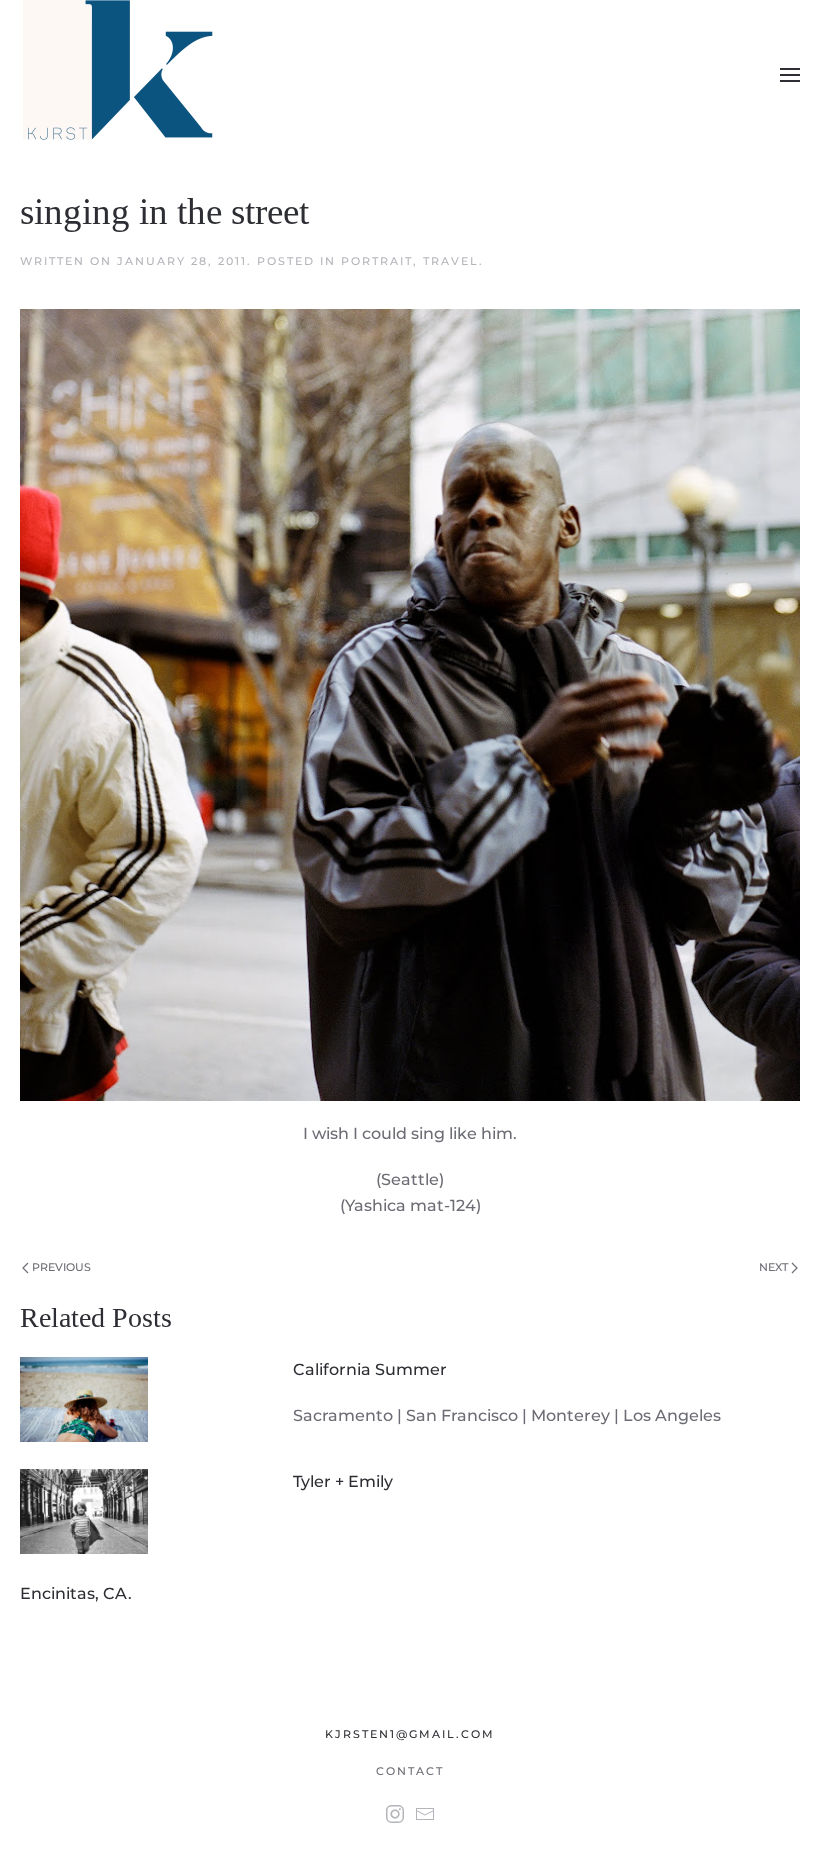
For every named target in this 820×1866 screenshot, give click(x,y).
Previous (60, 1267)
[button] (790, 75)
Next (775, 1267)
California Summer (370, 1369)
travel (451, 261)
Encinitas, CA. (76, 1593)
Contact (410, 1771)
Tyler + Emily (343, 1481)
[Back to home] (121, 75)
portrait (377, 261)
